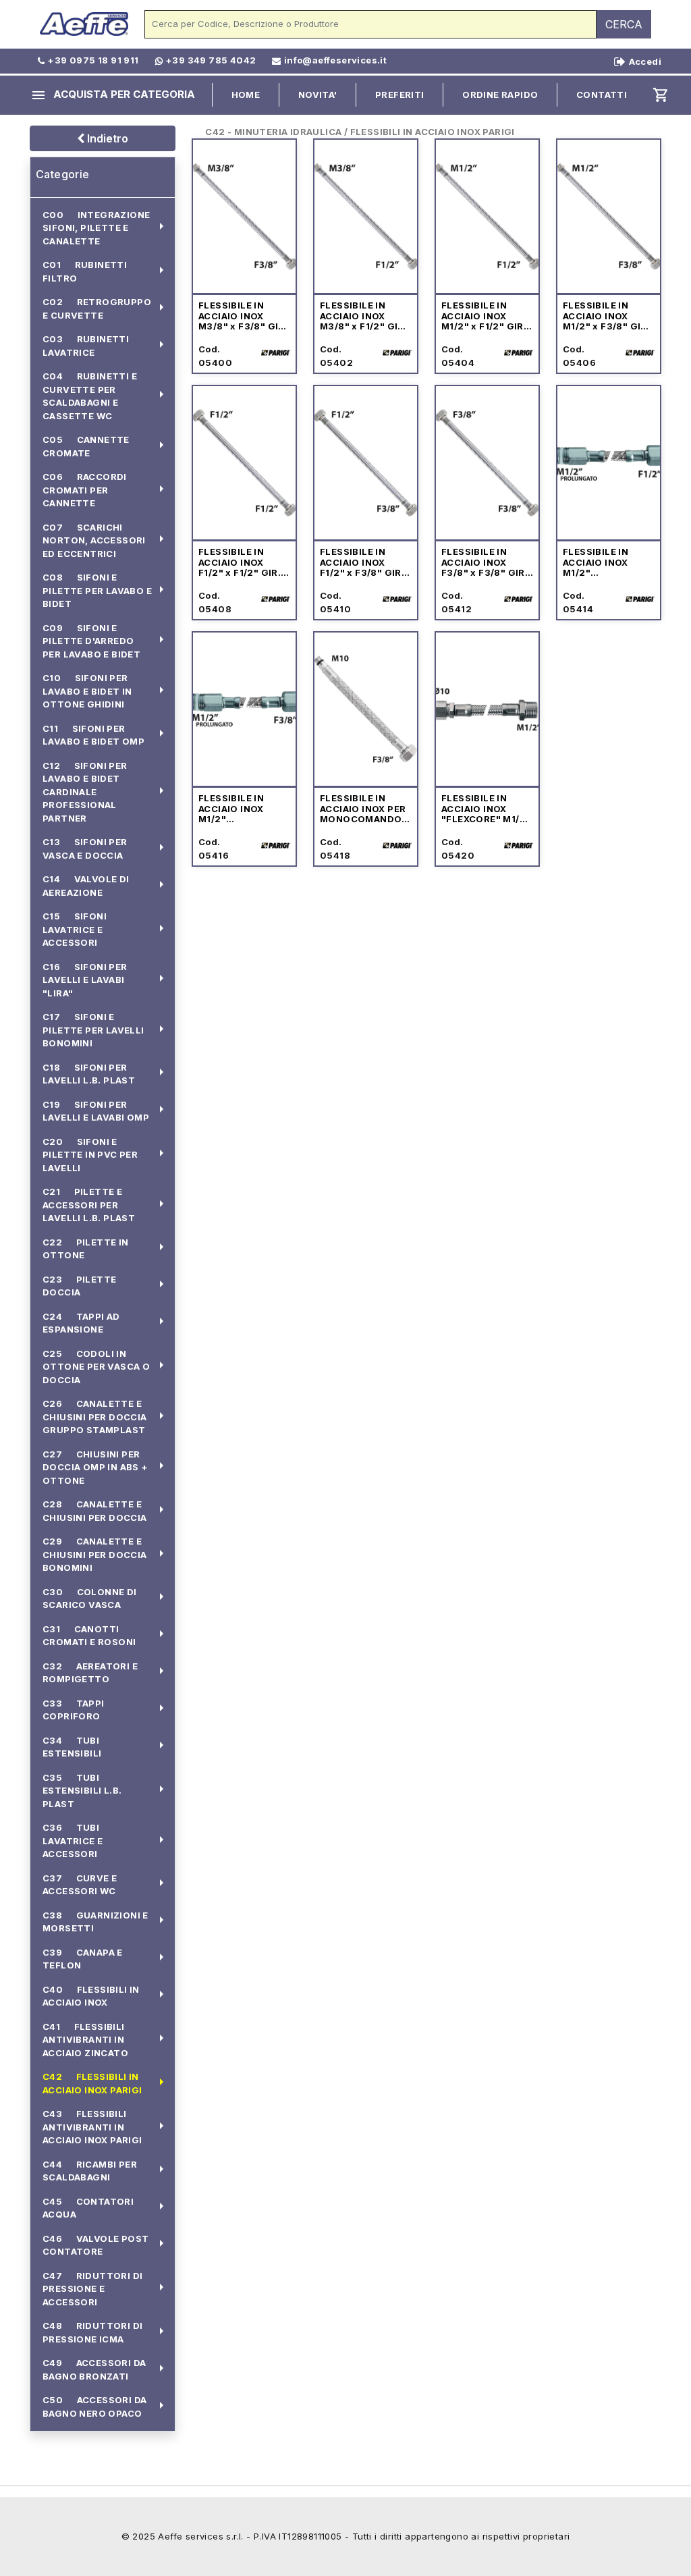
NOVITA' (318, 95)
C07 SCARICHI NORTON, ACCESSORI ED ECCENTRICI (94, 540)
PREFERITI (400, 95)
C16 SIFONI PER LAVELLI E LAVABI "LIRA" (85, 980)
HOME (246, 95)
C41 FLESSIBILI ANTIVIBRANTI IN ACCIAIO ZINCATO (85, 2040)
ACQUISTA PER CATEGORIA (113, 95)
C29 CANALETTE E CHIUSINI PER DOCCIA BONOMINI (95, 1554)
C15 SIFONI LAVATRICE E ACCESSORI (75, 929)
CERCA (624, 24)
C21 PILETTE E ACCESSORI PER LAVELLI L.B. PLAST (89, 1205)
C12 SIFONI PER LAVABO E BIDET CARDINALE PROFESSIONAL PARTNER (85, 792)
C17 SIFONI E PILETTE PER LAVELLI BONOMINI (93, 1030)
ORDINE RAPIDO (500, 95)
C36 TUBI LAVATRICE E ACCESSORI (73, 1841)
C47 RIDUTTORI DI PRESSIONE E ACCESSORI (92, 2289)
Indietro (106, 138)
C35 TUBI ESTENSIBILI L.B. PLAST (82, 1791)
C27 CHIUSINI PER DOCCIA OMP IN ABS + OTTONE (95, 1467)
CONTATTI (602, 95)
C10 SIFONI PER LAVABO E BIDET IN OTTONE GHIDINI (87, 691)
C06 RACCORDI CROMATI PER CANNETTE (85, 490)
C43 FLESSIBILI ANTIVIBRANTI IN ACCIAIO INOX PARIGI (92, 2127)
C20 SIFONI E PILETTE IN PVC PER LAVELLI (90, 1155)
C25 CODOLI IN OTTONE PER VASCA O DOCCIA (96, 1367)
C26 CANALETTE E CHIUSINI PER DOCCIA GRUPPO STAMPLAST (95, 1417)
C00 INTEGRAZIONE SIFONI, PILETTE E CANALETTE (96, 228)
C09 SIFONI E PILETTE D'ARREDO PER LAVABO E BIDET (91, 641)
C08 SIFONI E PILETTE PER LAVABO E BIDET (97, 590)
